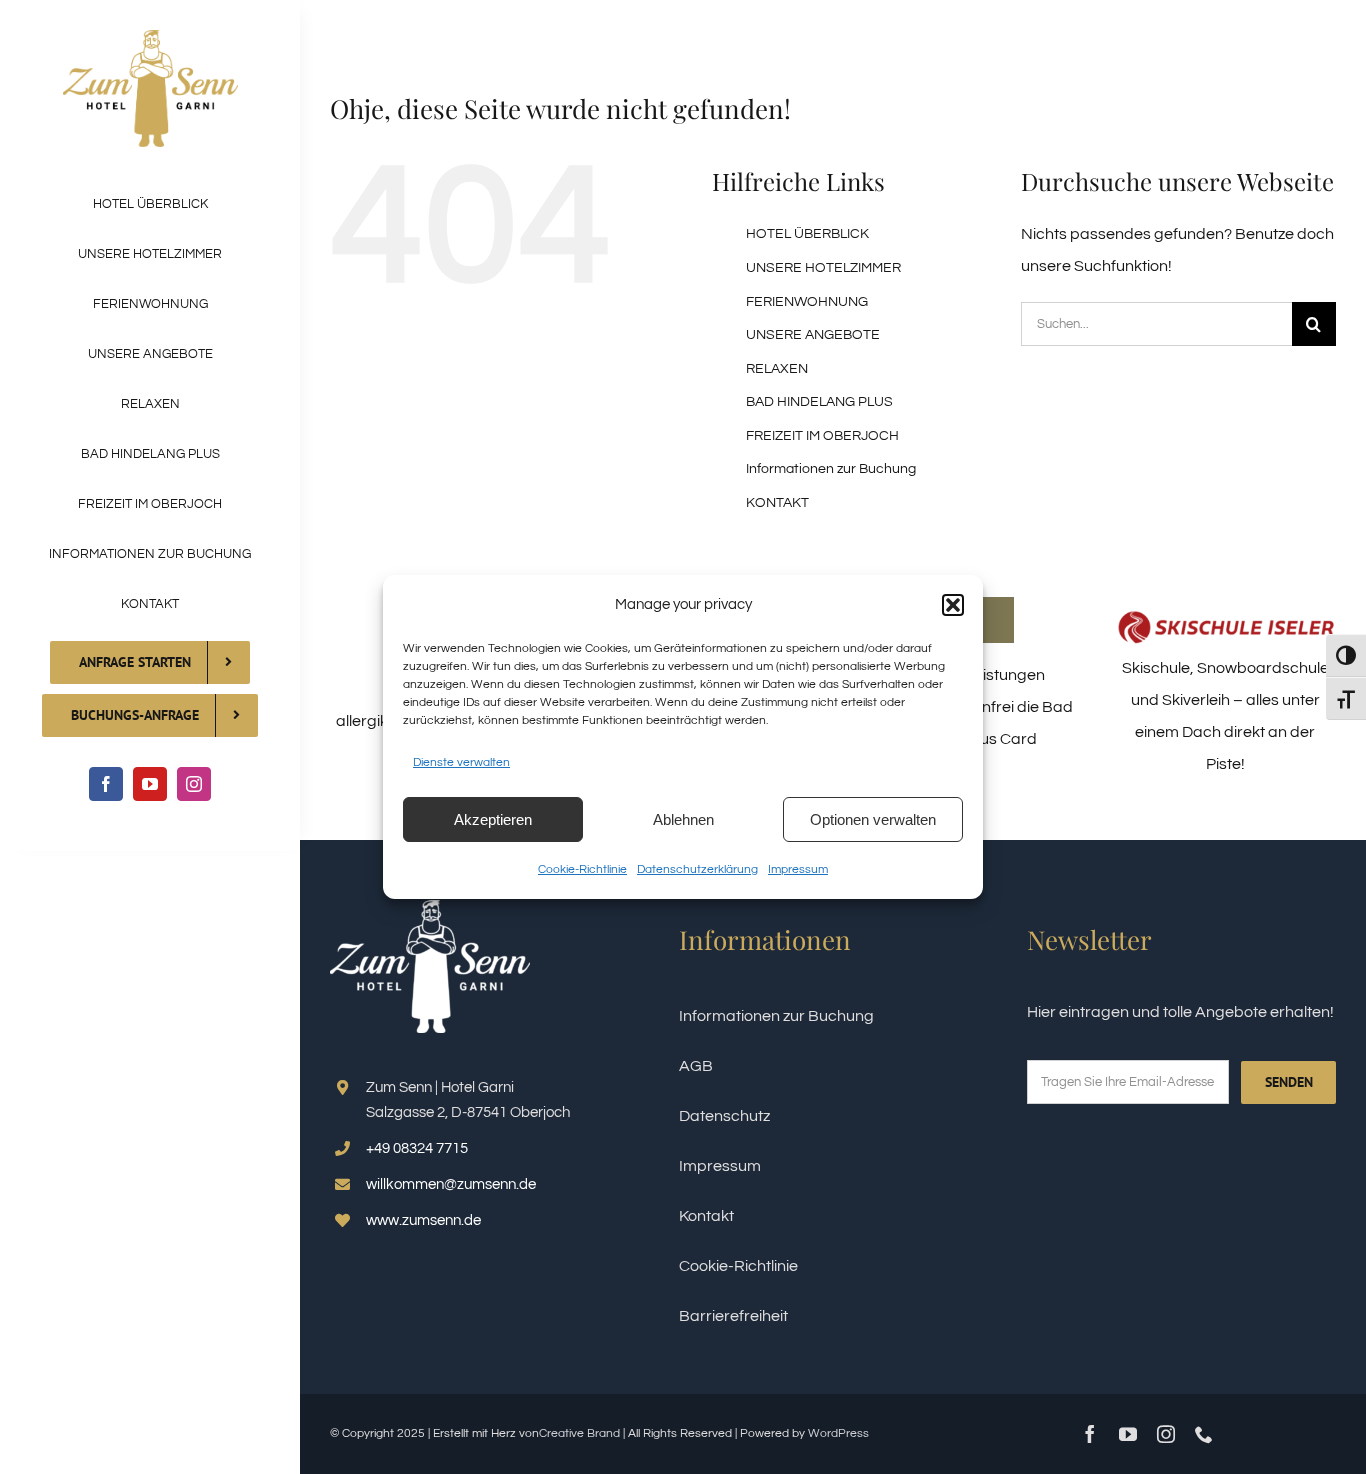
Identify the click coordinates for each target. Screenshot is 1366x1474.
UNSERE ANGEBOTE (813, 335)
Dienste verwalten (461, 762)
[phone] (1204, 1434)
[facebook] (106, 784)
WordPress (838, 1433)
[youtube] (150, 784)
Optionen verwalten (873, 819)
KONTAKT (777, 503)
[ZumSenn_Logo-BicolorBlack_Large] (150, 38)
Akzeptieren (493, 819)
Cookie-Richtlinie (582, 869)
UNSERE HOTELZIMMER (823, 268)
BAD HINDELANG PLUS (819, 402)
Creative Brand (579, 1433)
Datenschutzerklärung (697, 869)
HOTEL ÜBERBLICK (807, 234)
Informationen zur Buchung (831, 469)
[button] (953, 605)
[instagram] (194, 784)
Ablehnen (683, 819)
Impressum (798, 869)
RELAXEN (777, 369)
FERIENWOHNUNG (807, 302)
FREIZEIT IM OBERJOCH (822, 436)
